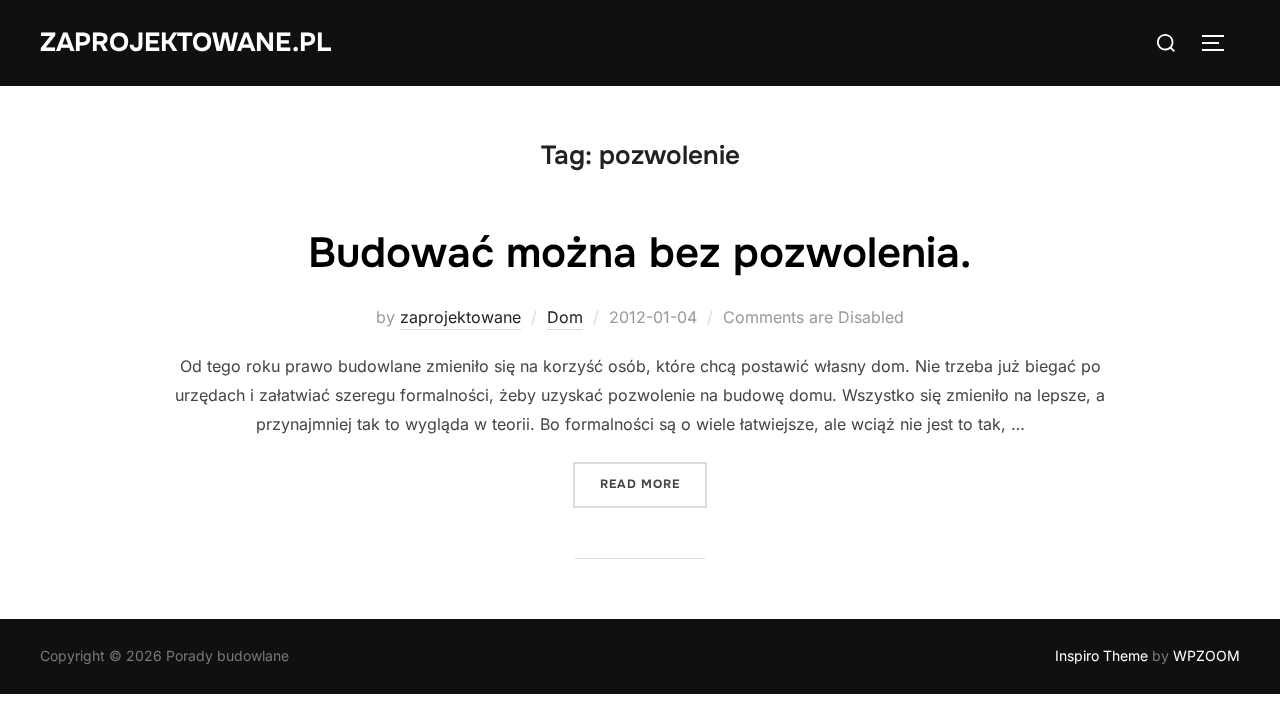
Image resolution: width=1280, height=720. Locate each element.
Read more (653, 483)
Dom (565, 317)
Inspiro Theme (1101, 655)
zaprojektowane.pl (185, 42)
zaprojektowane (460, 317)
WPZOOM (1206, 655)
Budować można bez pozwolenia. (639, 253)
